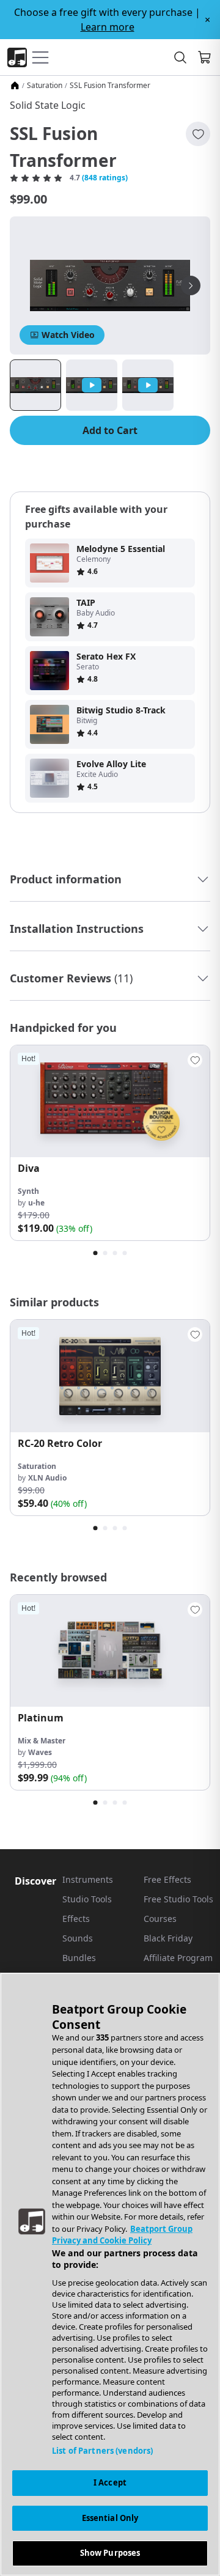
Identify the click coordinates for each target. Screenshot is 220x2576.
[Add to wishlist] (198, 134)
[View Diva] (110, 1101)
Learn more (108, 27)
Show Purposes (110, 2553)
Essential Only (110, 2518)
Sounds (78, 1938)
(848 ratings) (105, 178)
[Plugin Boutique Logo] (17, 57)
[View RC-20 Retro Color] (110, 1376)
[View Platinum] (110, 1651)
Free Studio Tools (178, 1899)
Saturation (45, 86)
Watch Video (68, 335)
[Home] (15, 86)
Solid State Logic (48, 105)
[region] (110, 2274)
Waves (40, 1752)
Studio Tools (87, 1899)
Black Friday (168, 1938)
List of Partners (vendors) (102, 2451)
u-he (36, 1203)
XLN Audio (47, 1478)
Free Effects (167, 1879)
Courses (160, 1919)
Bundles (79, 1958)
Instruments (88, 1879)
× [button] (207, 20)
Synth (28, 1191)
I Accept (110, 2482)
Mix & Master (42, 1741)
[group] (110, 1143)
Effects (76, 1919)
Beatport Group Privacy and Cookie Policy (122, 2235)
